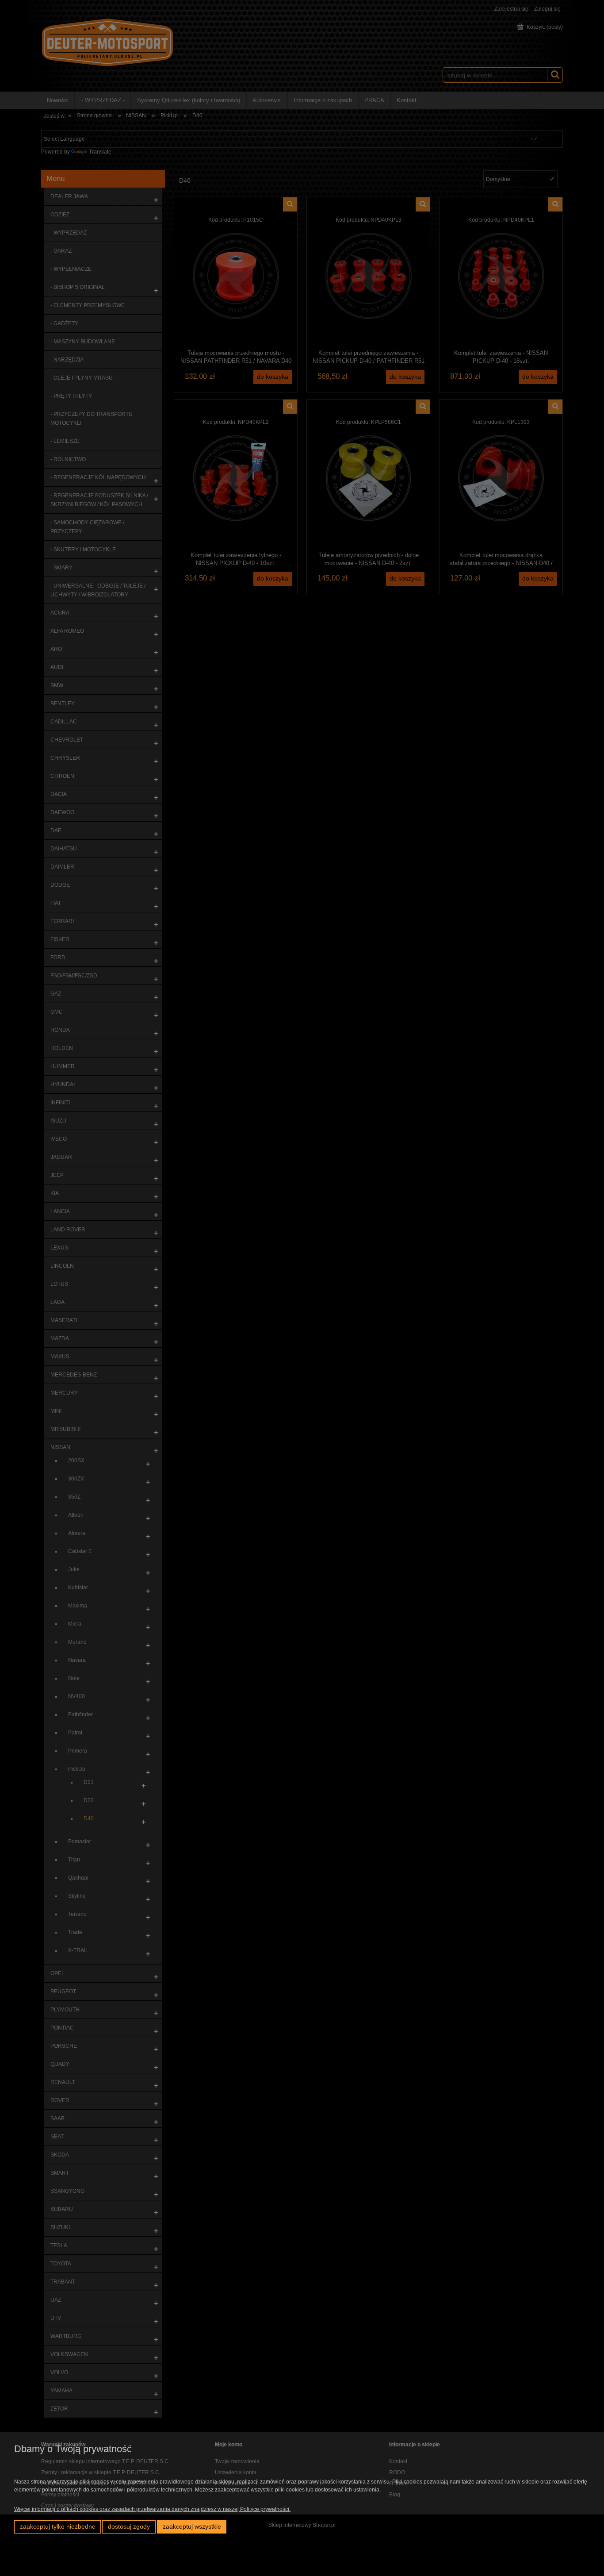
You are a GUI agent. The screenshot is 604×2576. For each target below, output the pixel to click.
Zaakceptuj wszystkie (192, 2527)
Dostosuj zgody (129, 2527)
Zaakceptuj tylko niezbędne (58, 2527)
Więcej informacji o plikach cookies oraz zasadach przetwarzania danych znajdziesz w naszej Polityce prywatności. (152, 2509)
